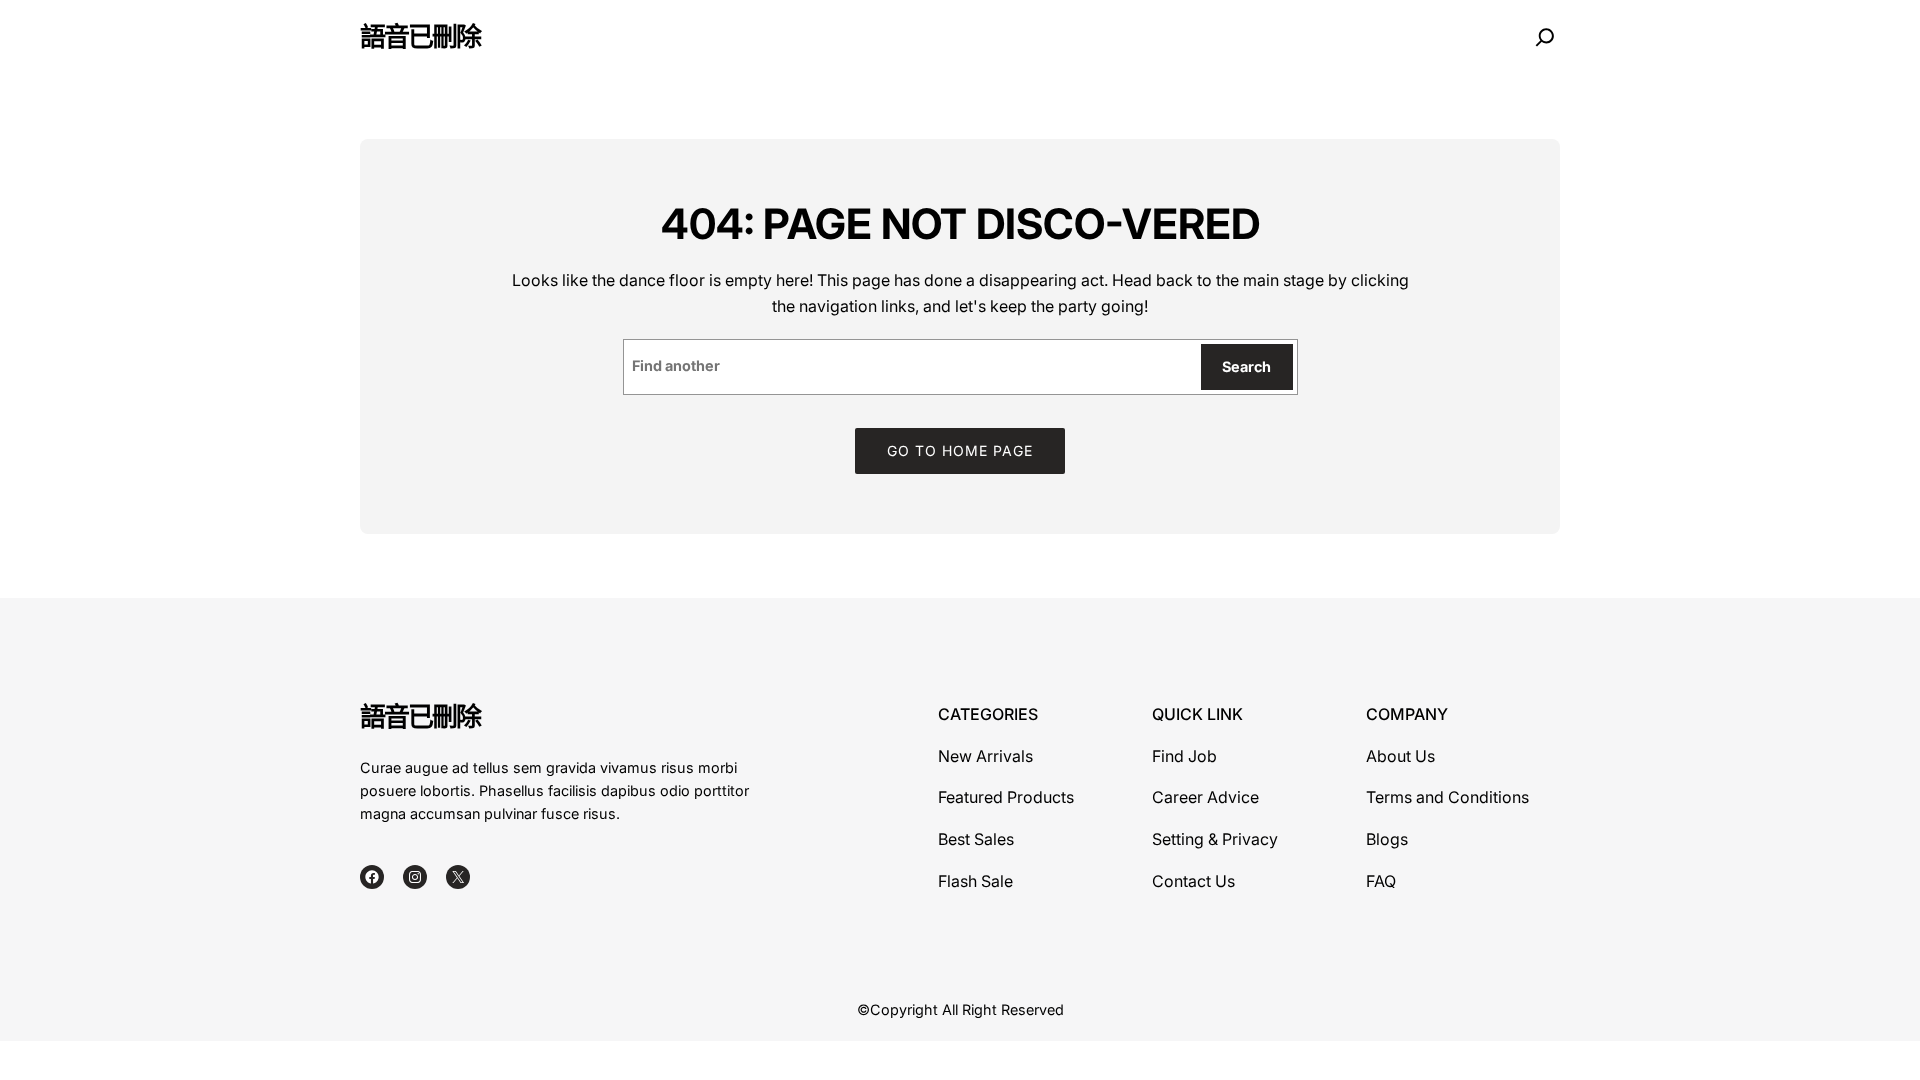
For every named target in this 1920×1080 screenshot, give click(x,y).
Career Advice (1205, 797)
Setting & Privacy (1215, 839)
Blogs (1387, 839)
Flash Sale (975, 881)
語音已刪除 (420, 36)
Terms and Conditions (1447, 797)
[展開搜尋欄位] (1545, 37)
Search (1246, 366)
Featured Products (1006, 797)
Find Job (1184, 756)
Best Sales (976, 839)
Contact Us (1193, 881)
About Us (1400, 756)
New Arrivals (985, 756)
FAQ (1381, 881)
